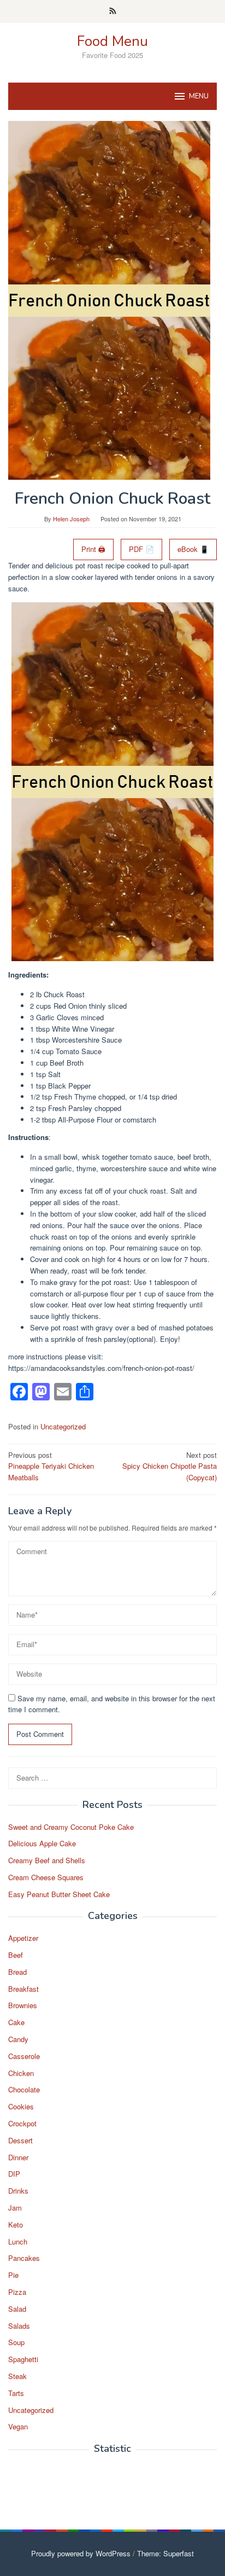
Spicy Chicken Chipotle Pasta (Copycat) (170, 1466)
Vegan (18, 2426)
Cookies (21, 2106)
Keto (16, 2225)
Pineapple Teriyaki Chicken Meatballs (51, 1466)
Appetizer (23, 1938)
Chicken (21, 2073)
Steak (17, 2376)
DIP (14, 2174)
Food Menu (112, 41)
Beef (16, 1955)
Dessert (20, 2140)
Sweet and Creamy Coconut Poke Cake (71, 1827)
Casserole (24, 2056)
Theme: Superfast (165, 2553)
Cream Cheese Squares (46, 1877)
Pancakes (24, 2258)
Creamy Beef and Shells (47, 1860)
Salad (17, 2309)
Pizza (17, 2292)
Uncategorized (63, 1426)
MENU (199, 96)
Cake (16, 2022)
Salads (19, 2326)
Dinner (18, 2157)
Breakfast (23, 1989)
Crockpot (22, 2123)
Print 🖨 (93, 549)
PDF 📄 (141, 549)
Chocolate (24, 2089)
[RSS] (113, 11)
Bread (17, 1972)
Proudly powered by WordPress (81, 2553)
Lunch (18, 2241)
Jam (15, 2208)
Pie (13, 2275)
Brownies (23, 2005)
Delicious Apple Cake (42, 1843)
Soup (16, 2342)
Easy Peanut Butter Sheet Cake (59, 1894)
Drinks (18, 2191)
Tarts (16, 2393)
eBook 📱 (193, 549)
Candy (18, 2039)
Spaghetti (23, 2359)
